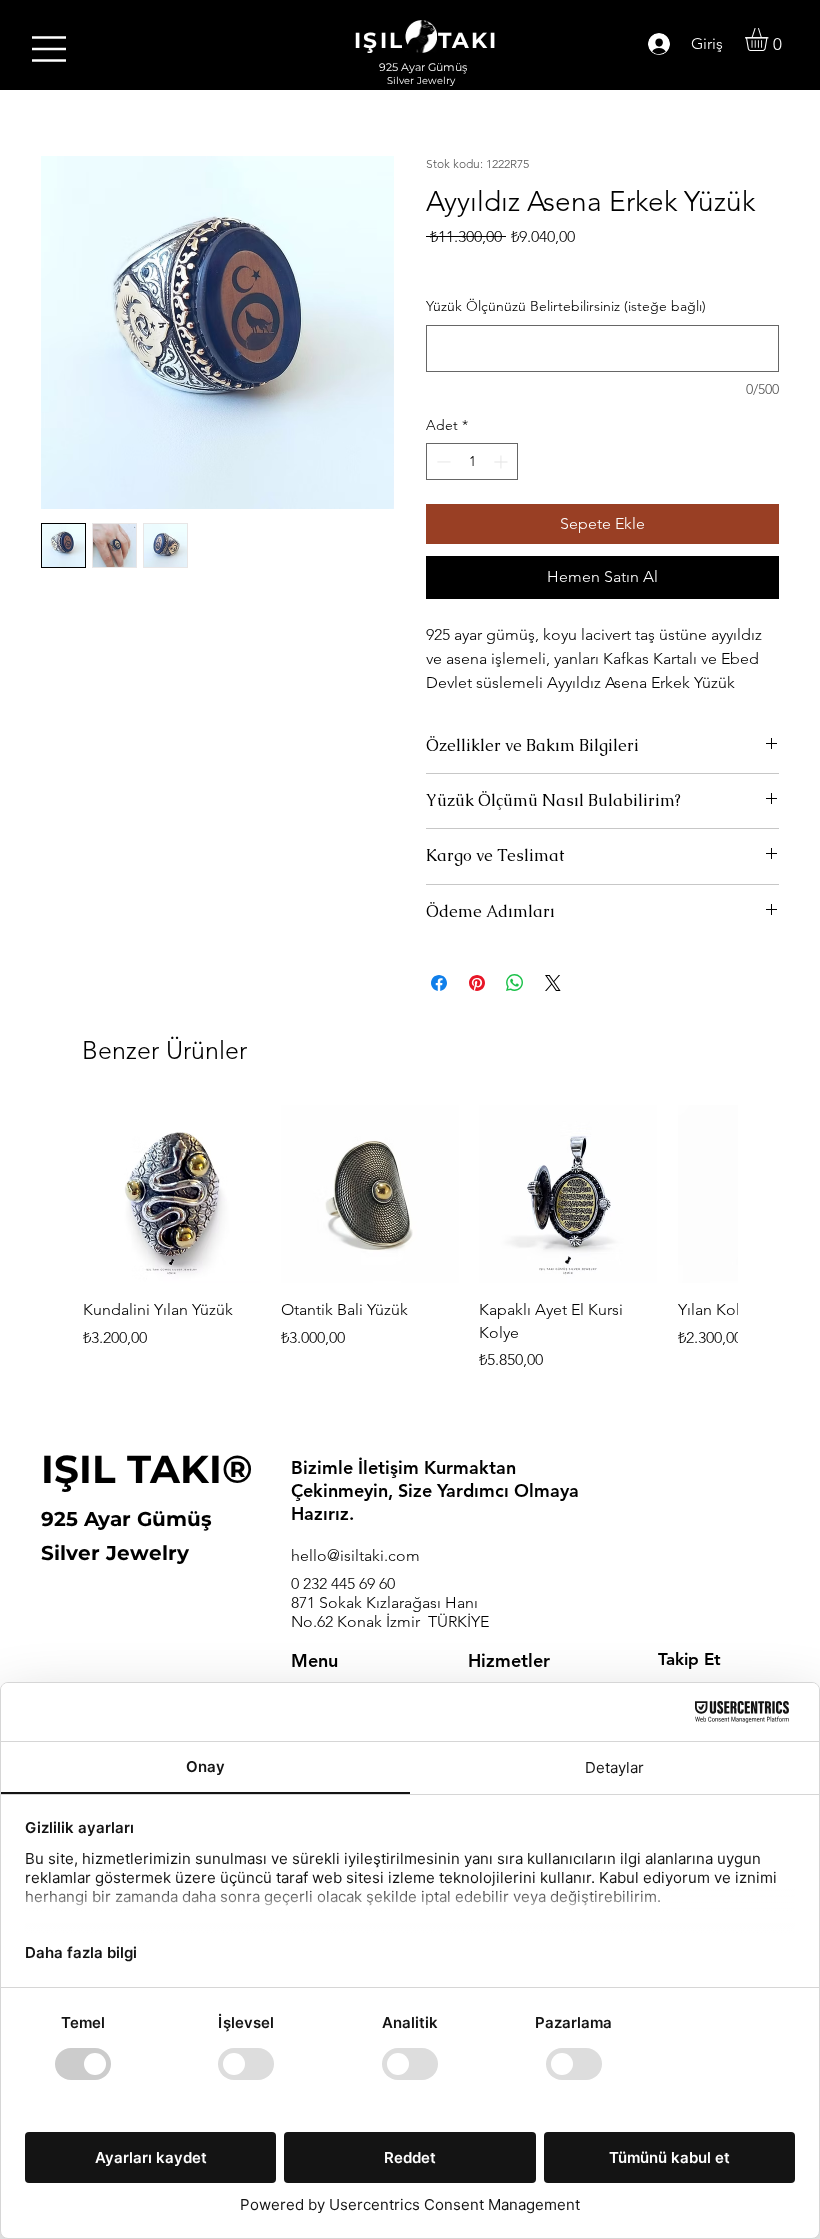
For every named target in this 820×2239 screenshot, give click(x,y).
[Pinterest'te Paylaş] (477, 983)
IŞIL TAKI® (147, 1469)
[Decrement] (441, 461)
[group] (410, 1251)
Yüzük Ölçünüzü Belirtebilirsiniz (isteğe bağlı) (566, 306)
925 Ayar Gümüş (126, 1519)
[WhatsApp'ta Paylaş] (515, 983)
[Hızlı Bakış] (172, 1194)
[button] (770, 39)
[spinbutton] (472, 461)
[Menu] (50, 49)
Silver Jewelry (115, 1553)
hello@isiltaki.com (355, 1555)
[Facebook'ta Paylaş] (439, 983)
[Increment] (502, 461)
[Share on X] (553, 983)
